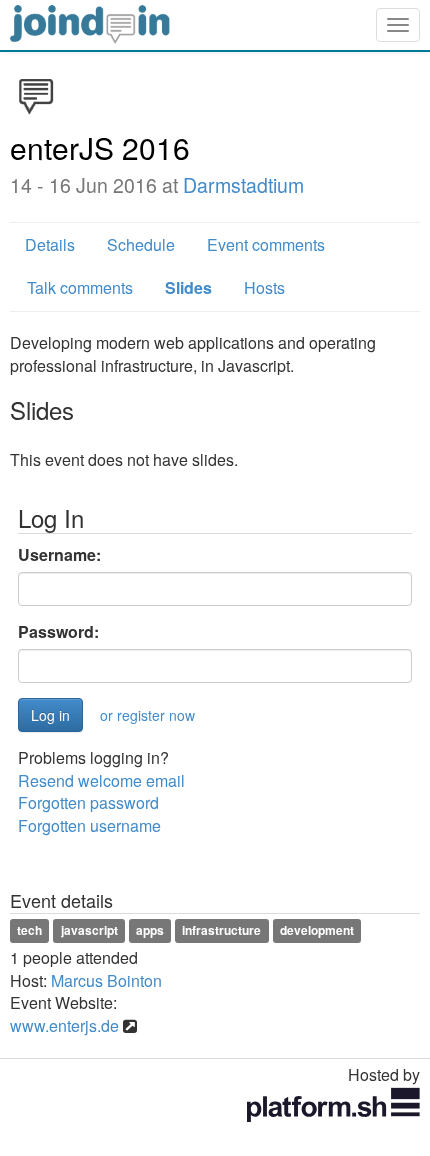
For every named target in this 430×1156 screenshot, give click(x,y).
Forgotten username (89, 825)
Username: (59, 555)
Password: (58, 632)
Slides (188, 287)
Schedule (141, 244)
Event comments (266, 244)
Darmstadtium (243, 185)
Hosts (264, 287)
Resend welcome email (101, 780)
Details (50, 244)
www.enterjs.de (64, 1025)
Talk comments (80, 287)
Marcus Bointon (106, 980)
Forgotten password (88, 802)
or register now (147, 715)
